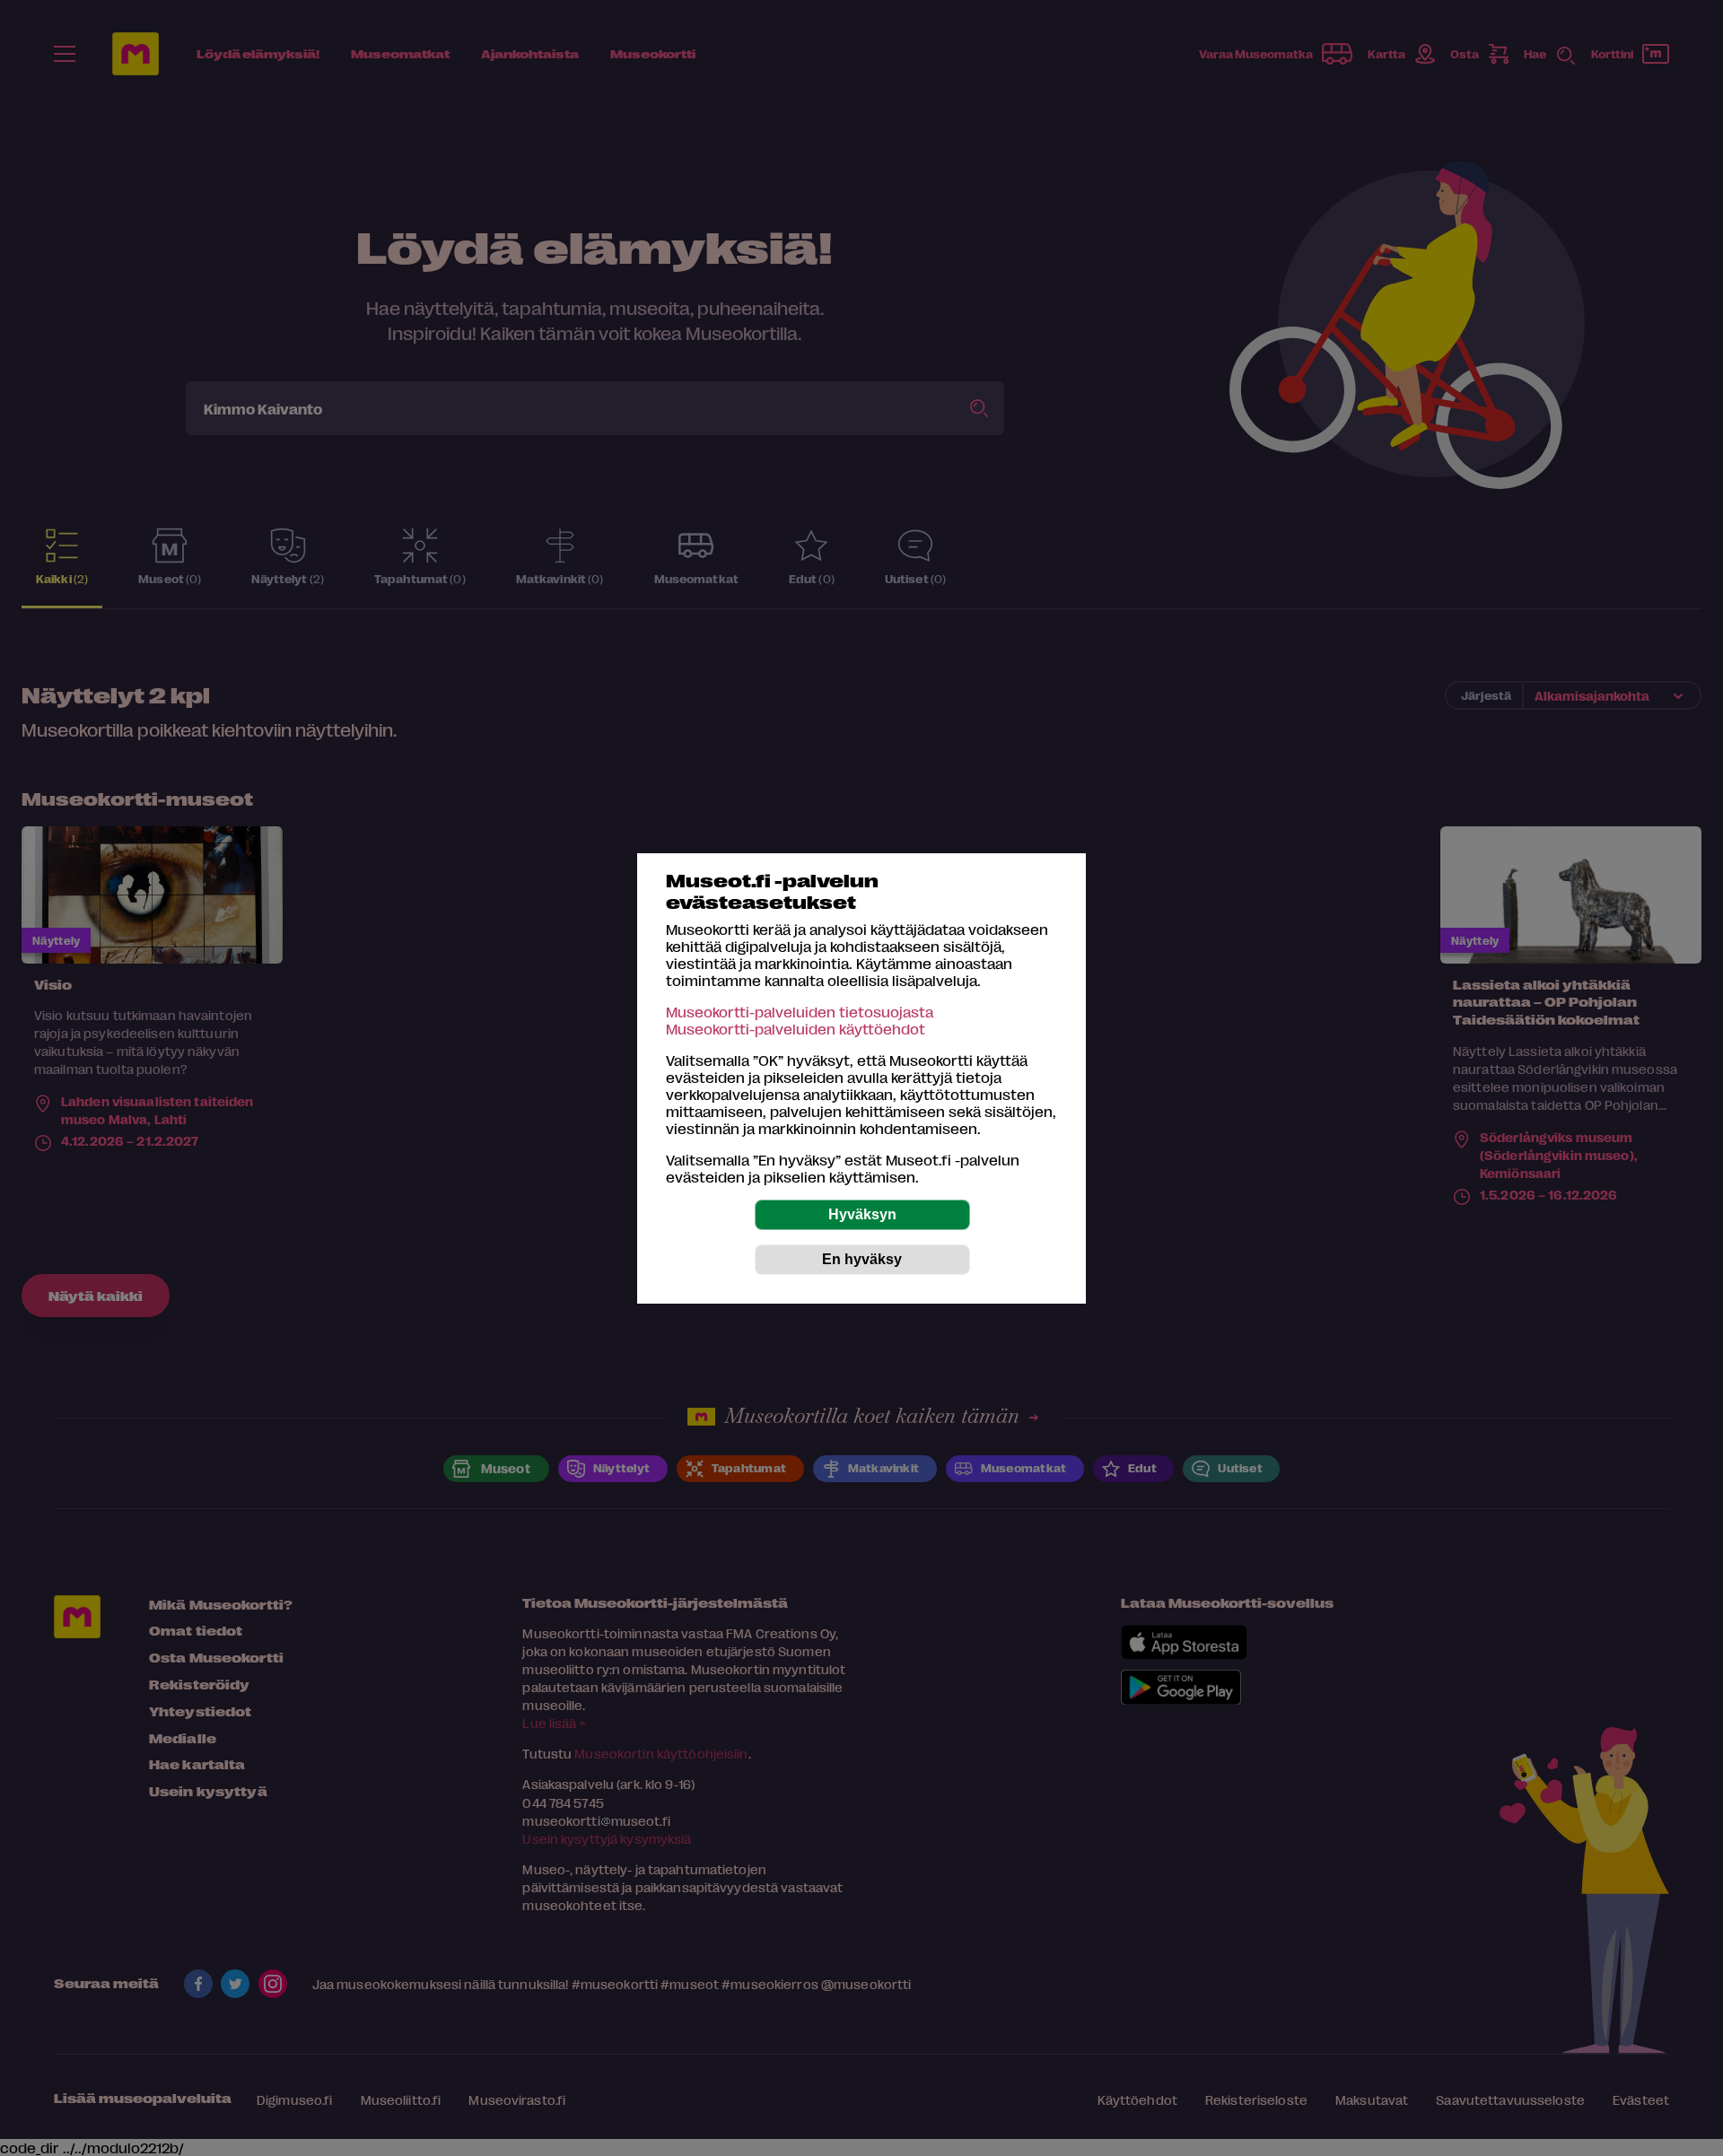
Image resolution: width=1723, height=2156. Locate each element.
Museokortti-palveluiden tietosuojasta (800, 1012)
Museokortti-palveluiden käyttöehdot (796, 1029)
